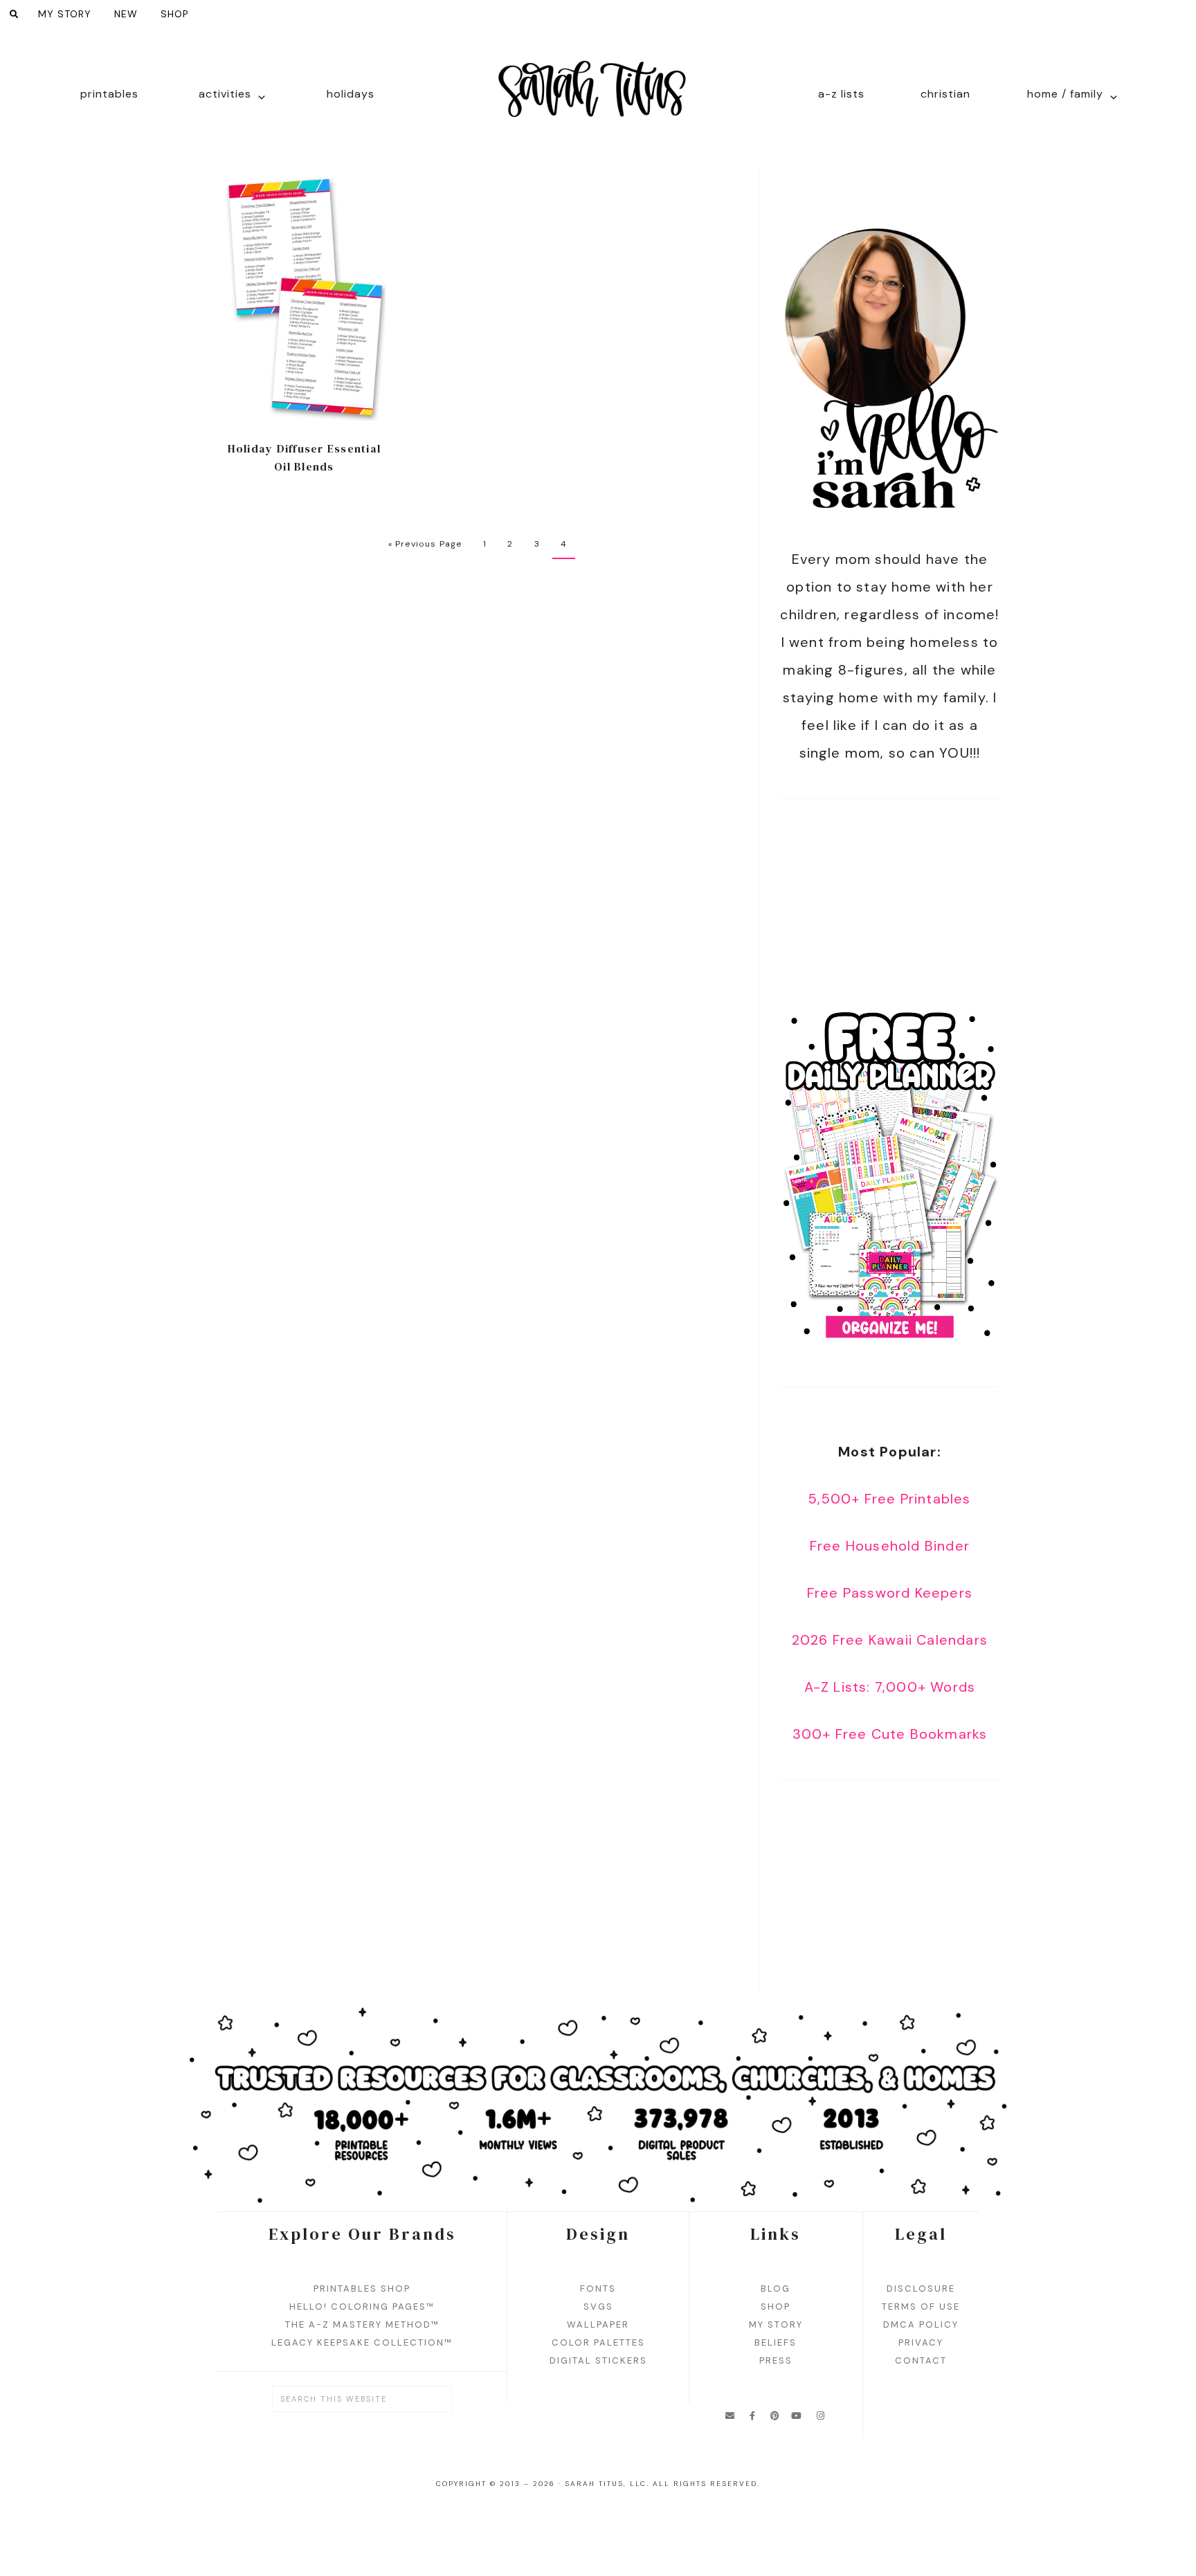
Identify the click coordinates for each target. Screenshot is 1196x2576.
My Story (776, 2324)
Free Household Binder (890, 1546)
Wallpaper (598, 2324)
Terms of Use (921, 2306)
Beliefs (776, 2342)
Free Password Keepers (890, 1593)
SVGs (598, 2306)
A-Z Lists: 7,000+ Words (890, 1687)
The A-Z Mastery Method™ (362, 2324)
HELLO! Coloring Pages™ (362, 2306)
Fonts (598, 2289)
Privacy (921, 2342)
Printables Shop (362, 2289)
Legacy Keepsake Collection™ (362, 2342)
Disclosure (921, 2289)
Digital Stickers (598, 2360)
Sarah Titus (598, 98)
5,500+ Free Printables (889, 1499)
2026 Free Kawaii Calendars (890, 1640)
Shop (776, 2306)
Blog (776, 2289)
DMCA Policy (921, 2324)
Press (776, 2360)
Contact (921, 2360)
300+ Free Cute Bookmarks (890, 1734)
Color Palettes (598, 2342)
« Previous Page (425, 544)
